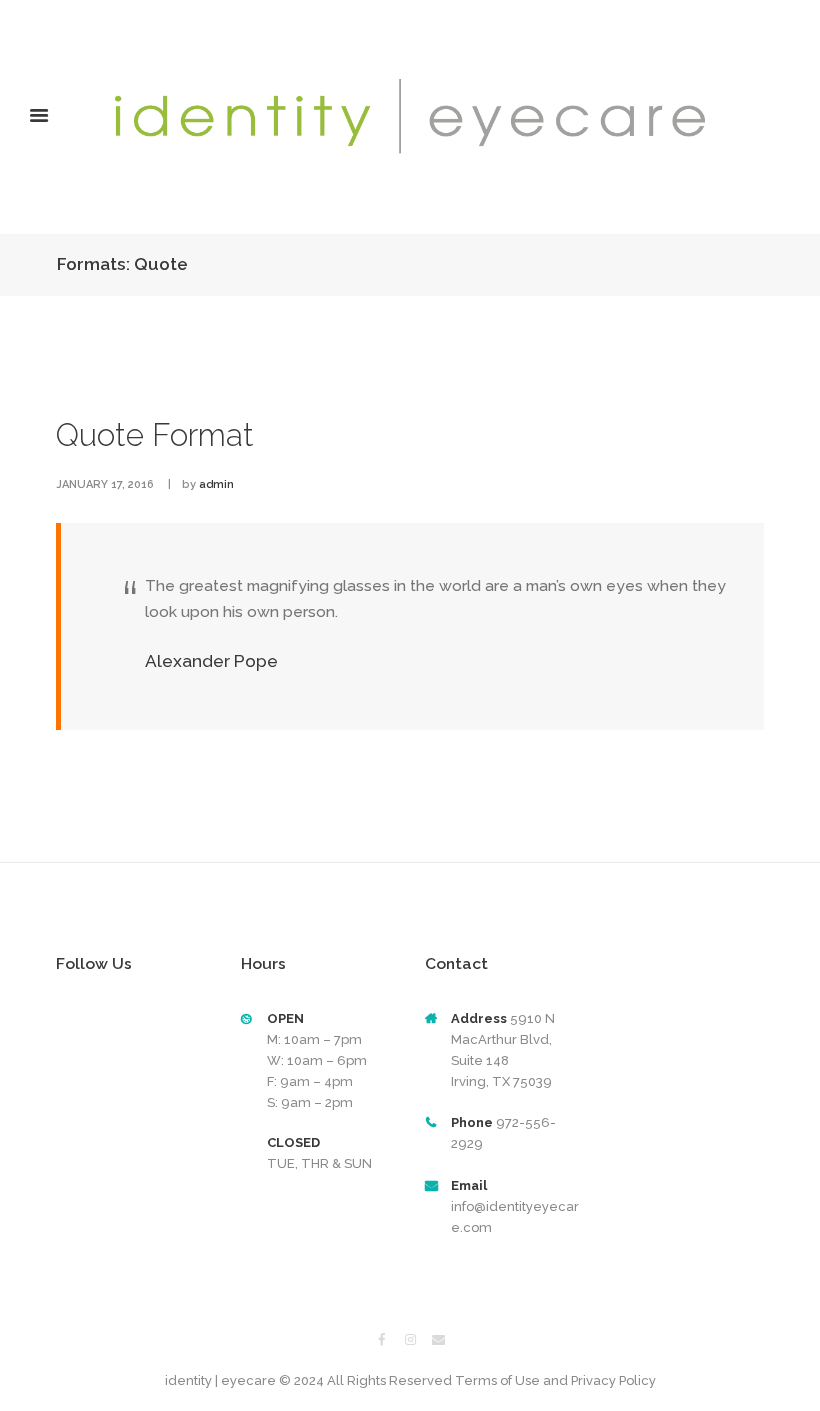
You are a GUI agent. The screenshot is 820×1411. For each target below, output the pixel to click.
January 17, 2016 (105, 484)
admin (216, 484)
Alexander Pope (211, 661)
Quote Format (155, 435)
